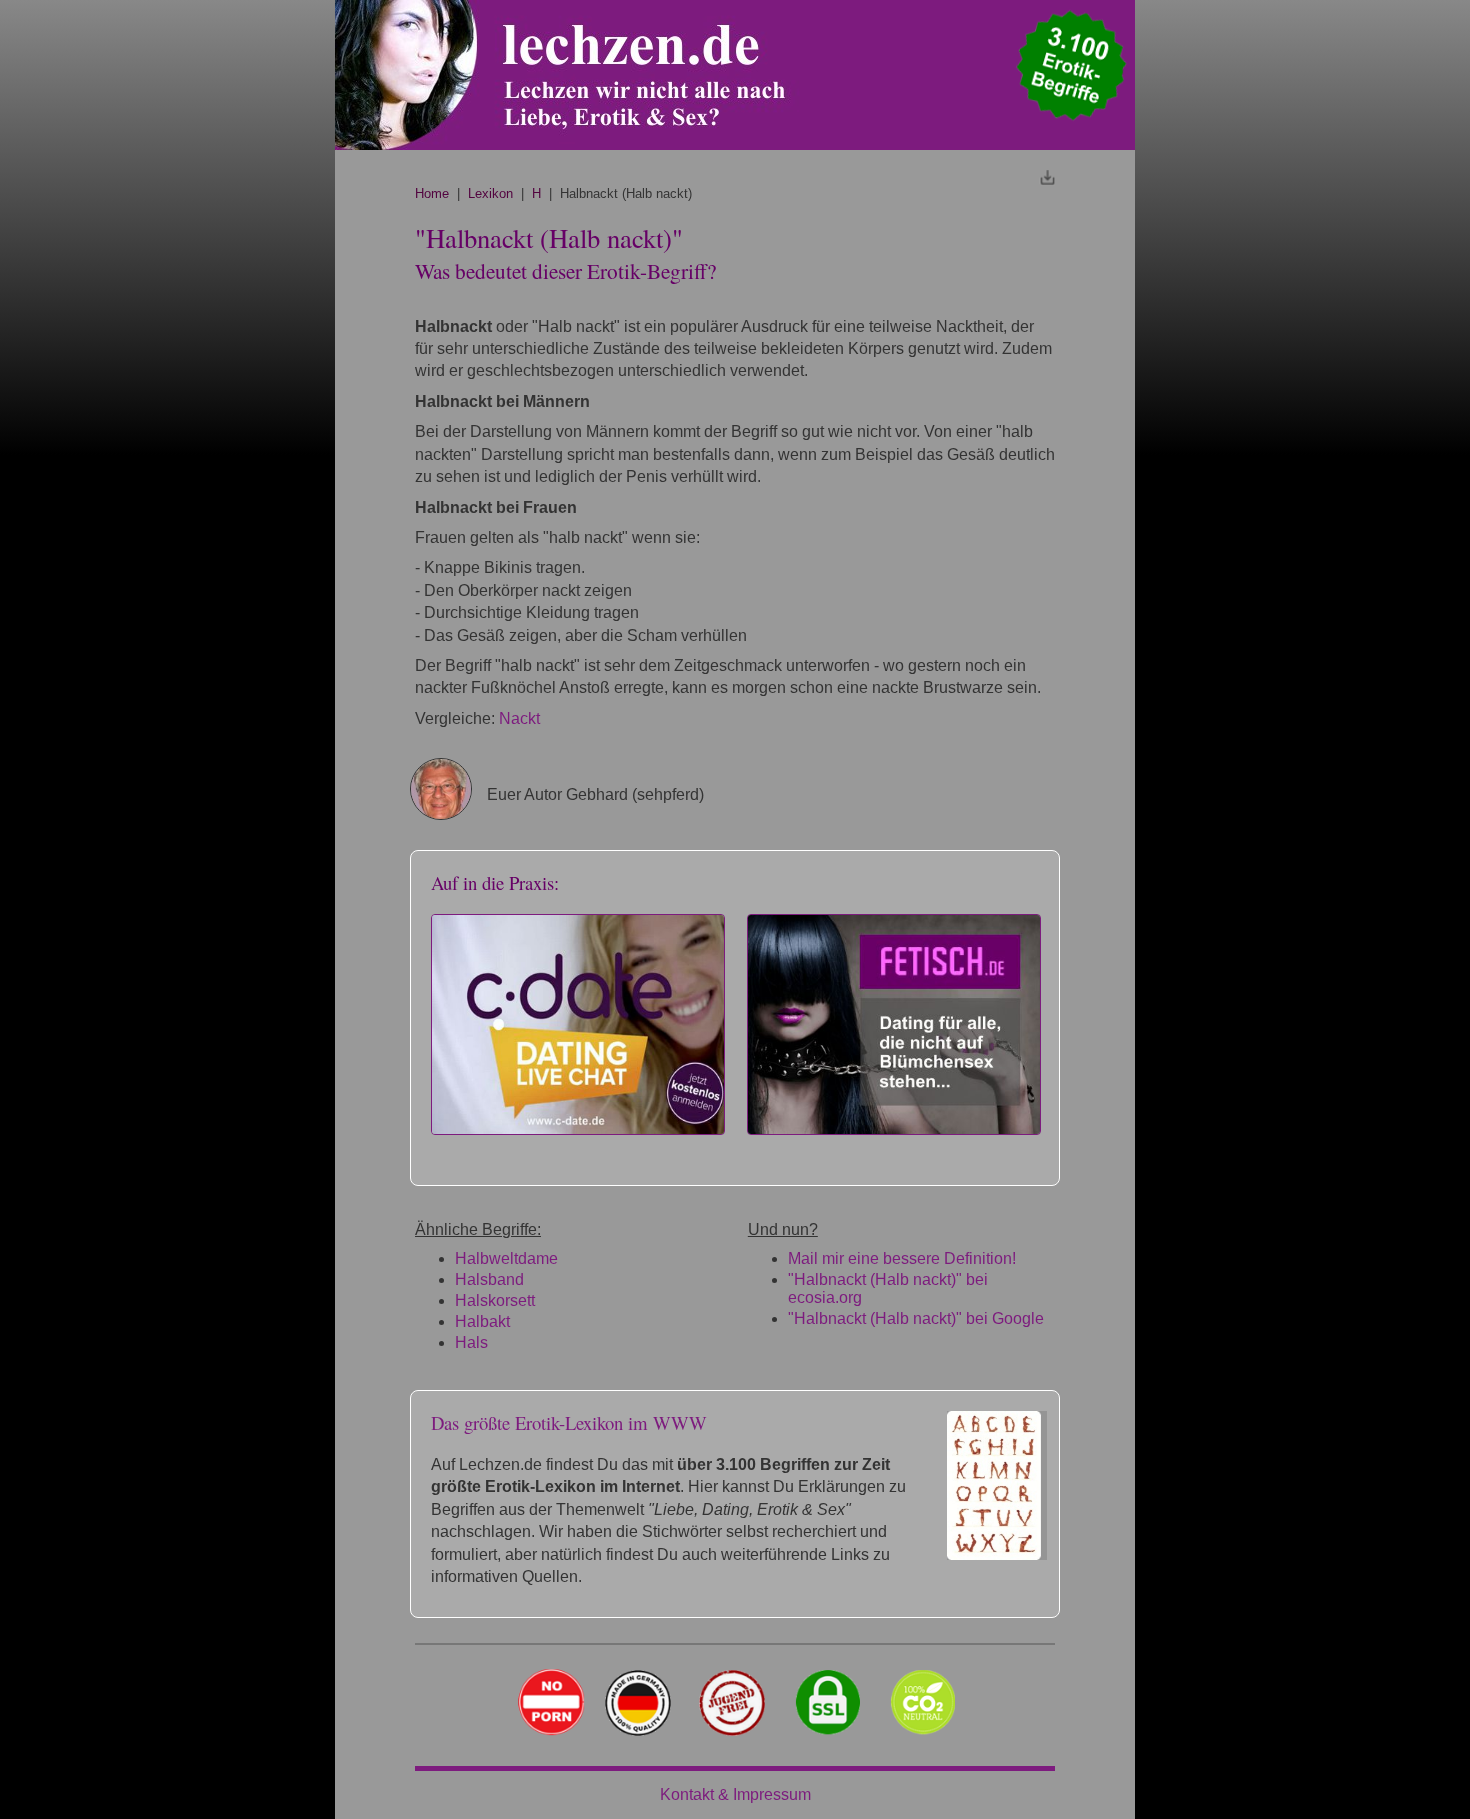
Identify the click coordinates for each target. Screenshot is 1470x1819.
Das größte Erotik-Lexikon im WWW (569, 1422)
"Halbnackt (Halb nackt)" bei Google (916, 1318)
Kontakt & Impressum (735, 1794)
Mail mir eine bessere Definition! (902, 1258)
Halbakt (482, 1321)
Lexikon (490, 193)
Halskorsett (495, 1300)
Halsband (489, 1279)
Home (432, 193)
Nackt (519, 718)
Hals (471, 1342)
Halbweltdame (506, 1258)
